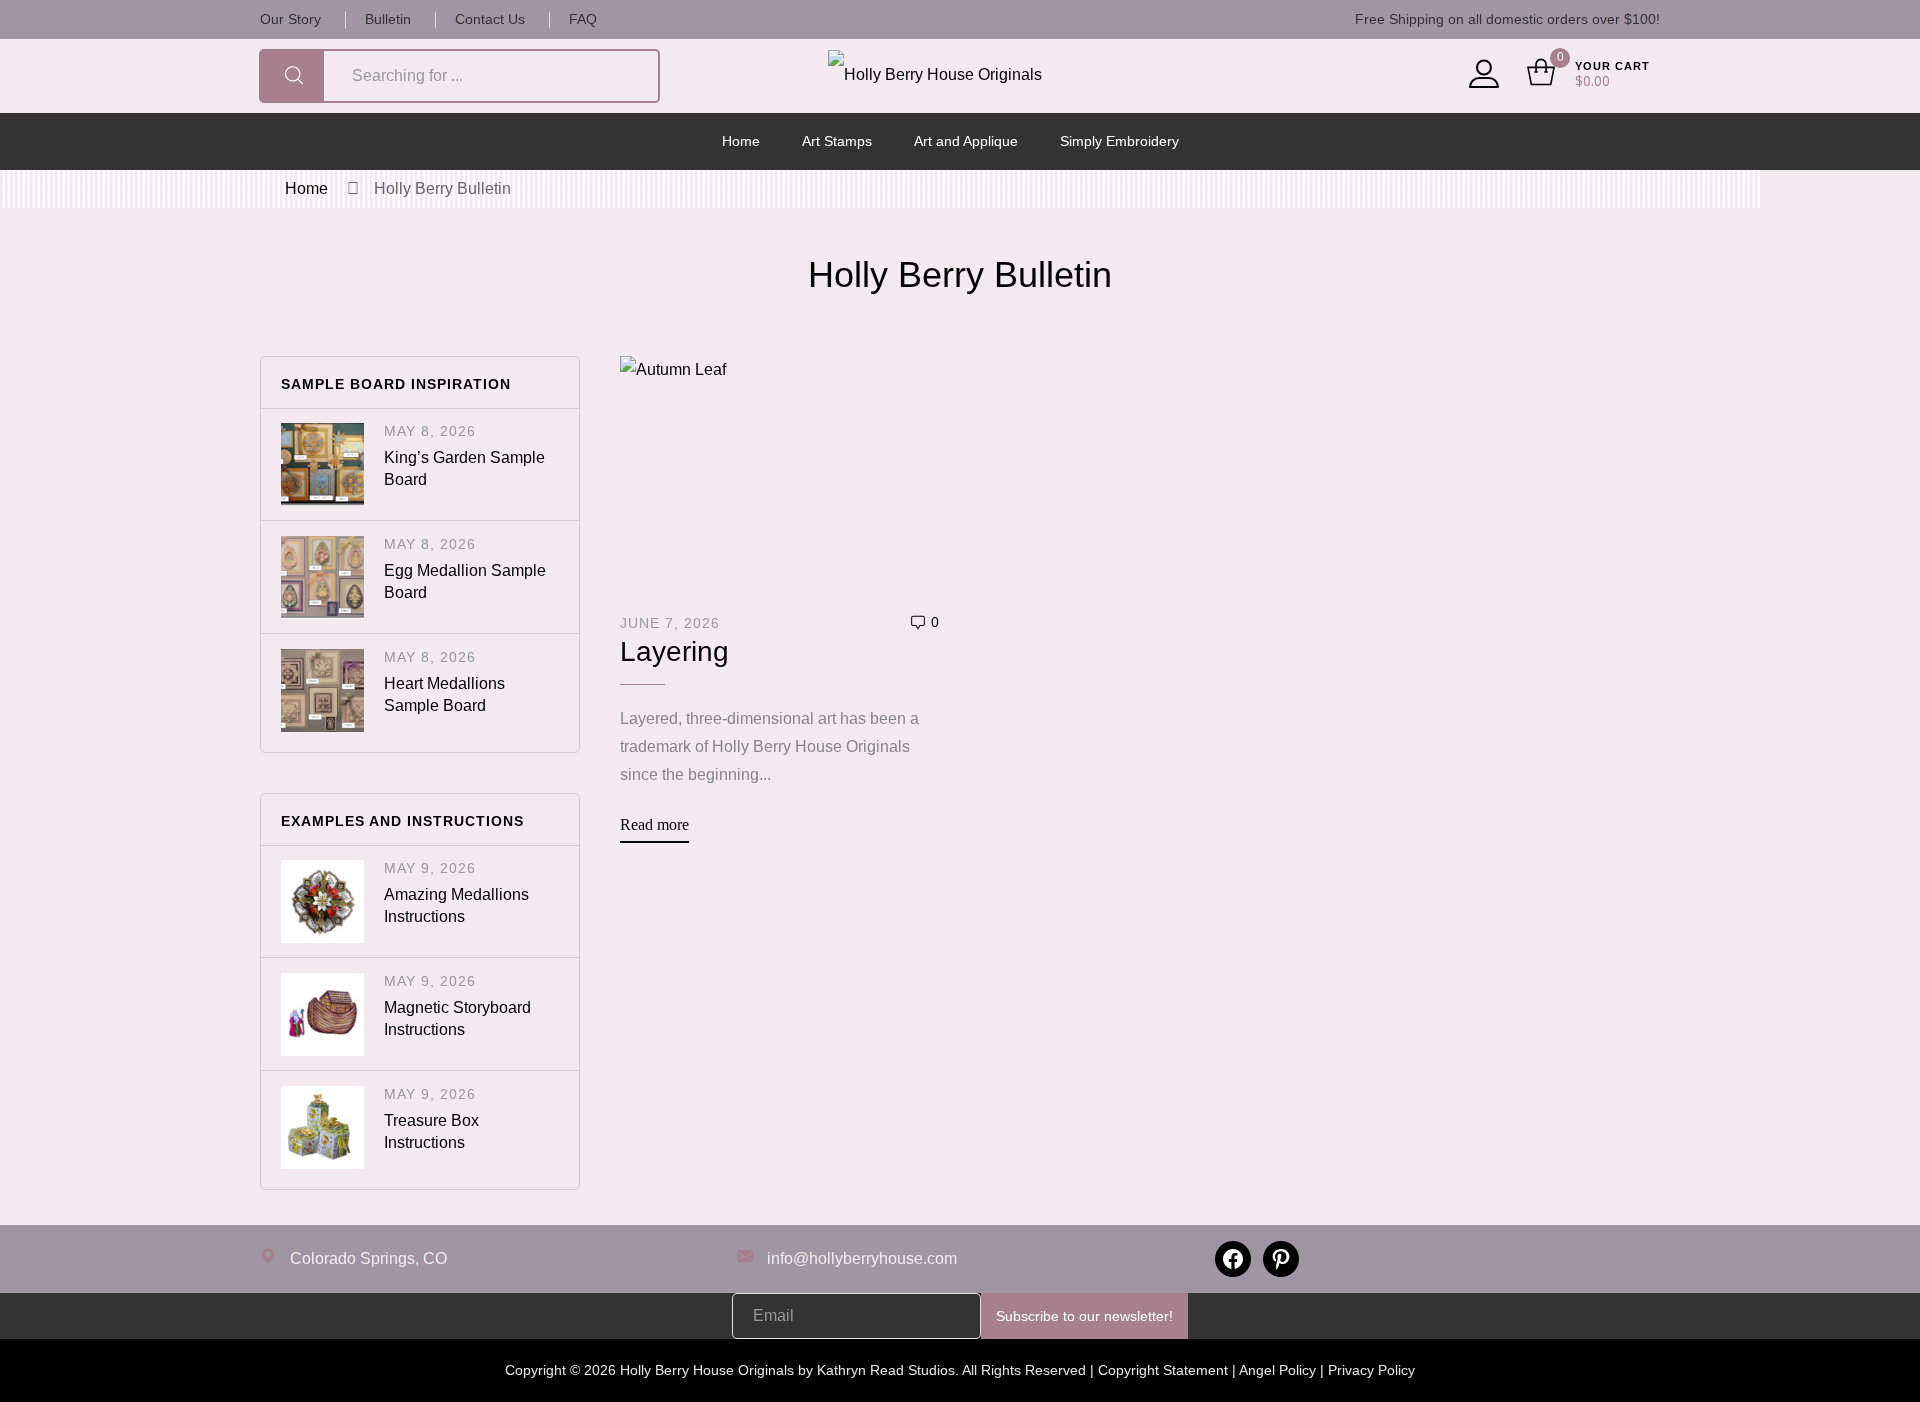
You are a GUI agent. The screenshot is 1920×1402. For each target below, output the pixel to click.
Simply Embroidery (1119, 141)
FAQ (583, 19)
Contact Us (490, 19)
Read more (654, 824)
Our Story (290, 19)
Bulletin (388, 19)
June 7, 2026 (670, 623)
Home (741, 141)
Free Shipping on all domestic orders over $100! (1507, 19)
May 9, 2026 (430, 868)
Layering (674, 651)
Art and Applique (966, 141)
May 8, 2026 (430, 431)
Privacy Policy (1371, 1370)
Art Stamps (837, 141)
